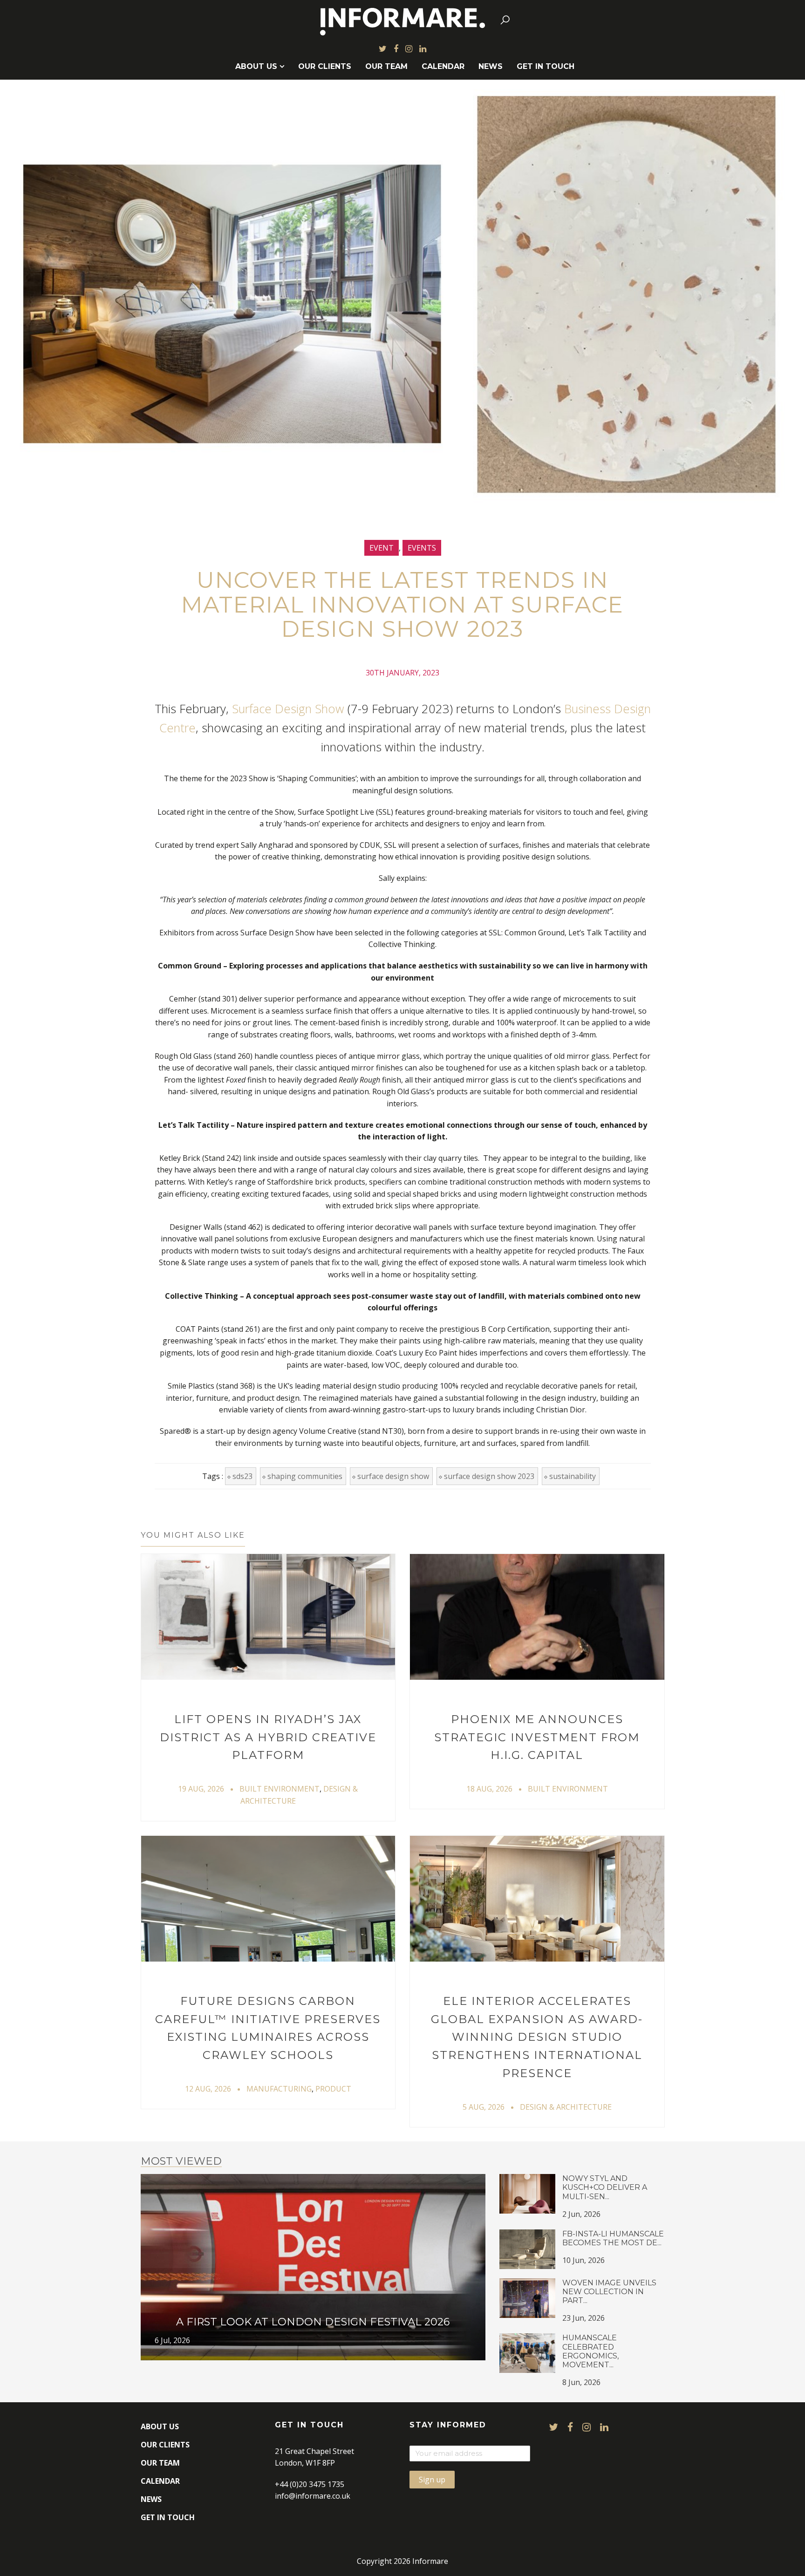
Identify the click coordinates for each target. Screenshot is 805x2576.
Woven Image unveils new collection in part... (609, 2292)
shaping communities (305, 1476)
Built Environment (280, 1789)
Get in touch (546, 66)
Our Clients (325, 66)
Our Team (386, 66)
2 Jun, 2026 (581, 2214)
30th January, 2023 (402, 673)
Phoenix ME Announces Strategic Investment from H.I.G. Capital (537, 1737)
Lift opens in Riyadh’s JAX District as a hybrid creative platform (268, 1737)
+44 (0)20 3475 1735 (310, 2484)
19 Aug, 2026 (201, 1789)
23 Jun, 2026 (583, 2318)
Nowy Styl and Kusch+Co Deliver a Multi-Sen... (605, 2187)
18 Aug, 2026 (489, 1789)
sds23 (242, 1476)
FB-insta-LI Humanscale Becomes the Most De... (613, 2238)
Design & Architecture (566, 2107)
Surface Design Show (288, 709)
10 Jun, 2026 (583, 2260)
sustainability (573, 1476)
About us (256, 66)
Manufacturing (279, 2089)
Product (333, 2089)
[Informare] (403, 20)
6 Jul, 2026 (172, 2340)
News (491, 66)
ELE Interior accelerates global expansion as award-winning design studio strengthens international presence (537, 2037)
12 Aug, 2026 (208, 2089)
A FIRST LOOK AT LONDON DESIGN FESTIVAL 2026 (313, 2322)
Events (422, 548)
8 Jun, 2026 (581, 2382)
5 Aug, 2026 (484, 2107)
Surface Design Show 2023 (489, 1476)
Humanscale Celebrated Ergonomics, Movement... (590, 2351)
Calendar (443, 66)
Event (382, 548)
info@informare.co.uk (313, 2496)
